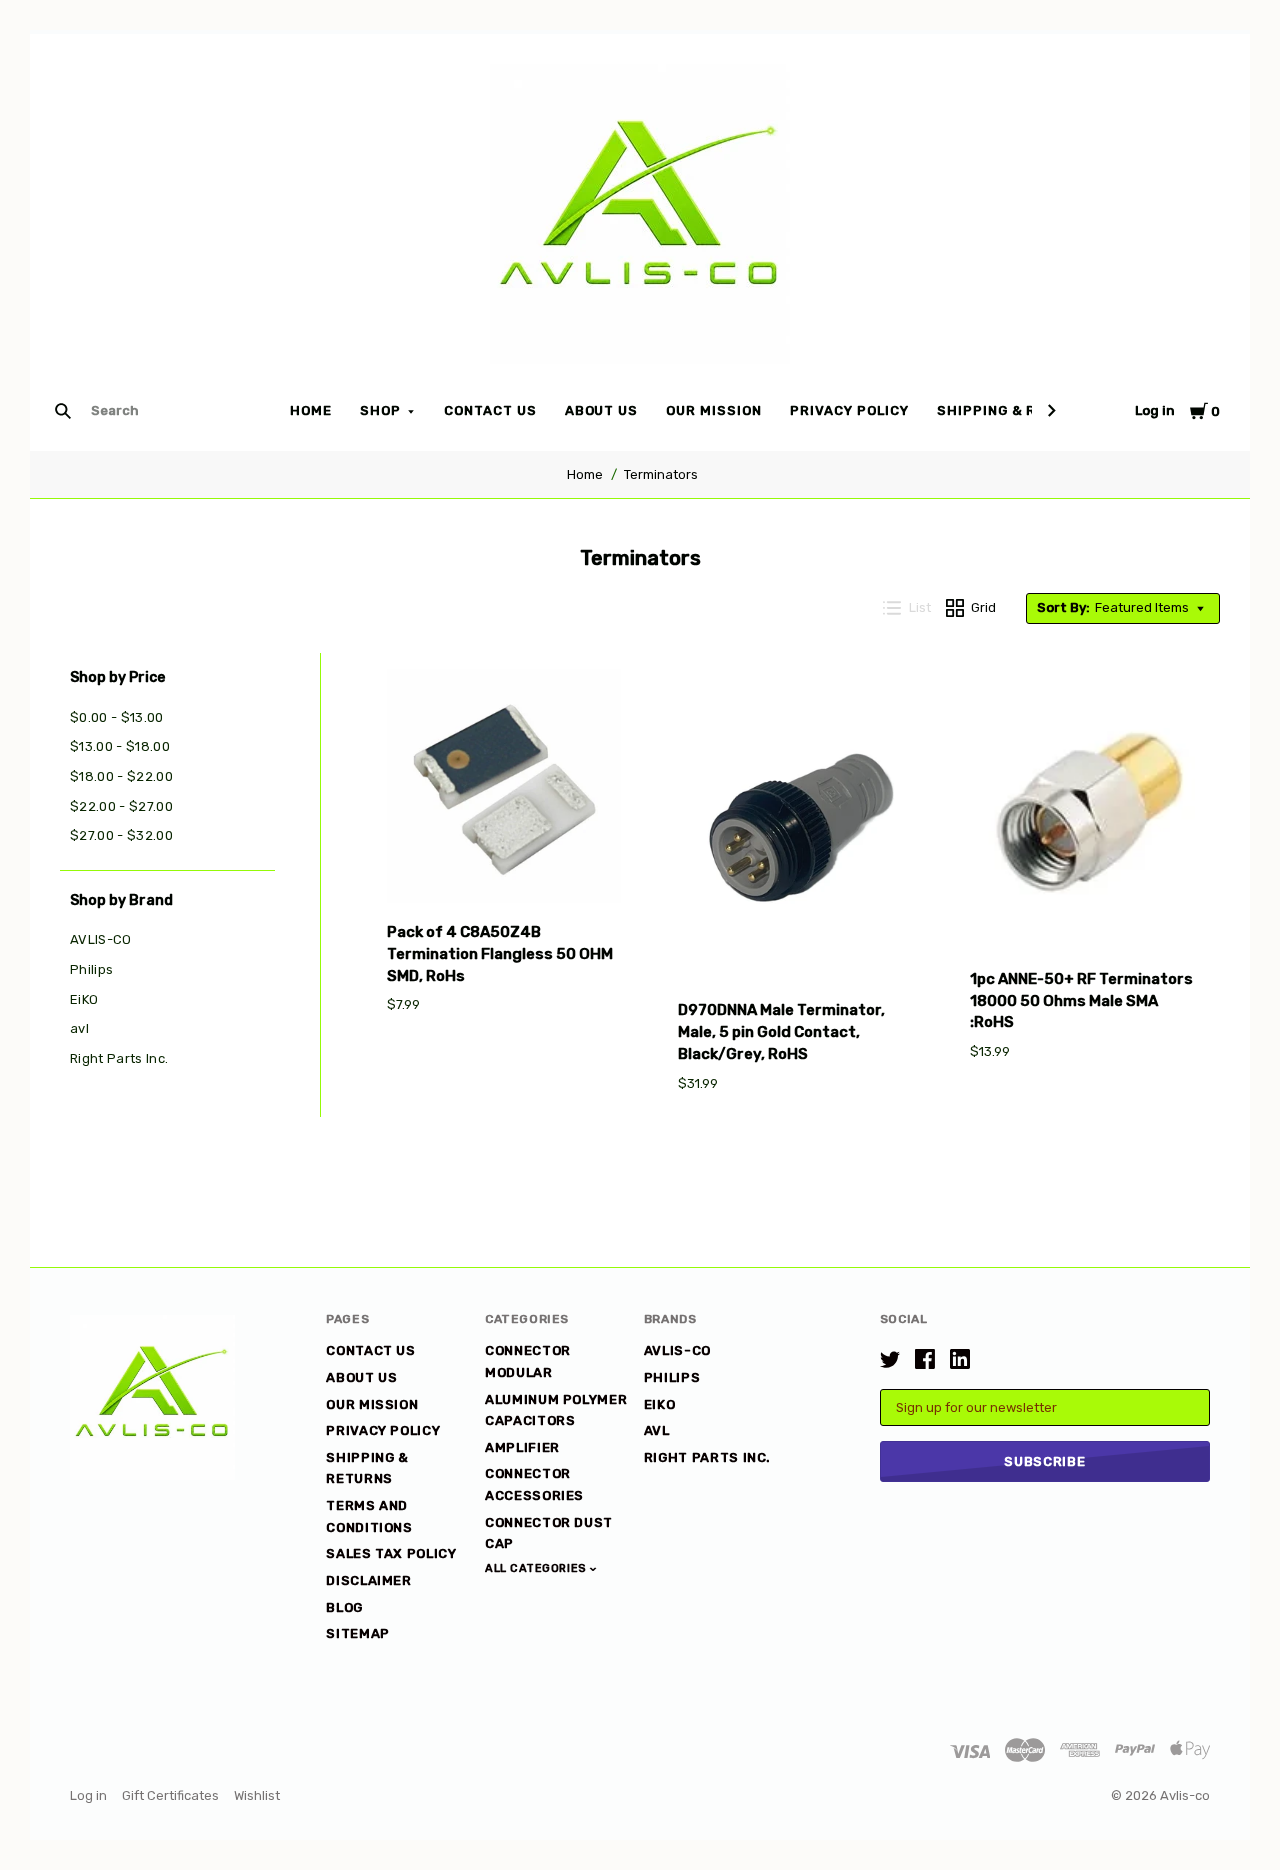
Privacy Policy (849, 410)
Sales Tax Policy (391, 1553)
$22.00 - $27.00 (121, 806)
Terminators (661, 474)
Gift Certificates (170, 1795)
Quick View (504, 874)
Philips (91, 969)
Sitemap (358, 1633)
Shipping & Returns (1016, 410)
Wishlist (257, 1795)
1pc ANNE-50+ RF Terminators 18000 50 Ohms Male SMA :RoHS (1081, 1001)
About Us (602, 410)
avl (79, 1028)
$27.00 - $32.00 (121, 835)
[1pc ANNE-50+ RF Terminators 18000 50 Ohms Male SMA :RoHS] (1087, 813)
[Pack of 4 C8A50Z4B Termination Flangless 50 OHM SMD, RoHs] (504, 789)
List (920, 607)
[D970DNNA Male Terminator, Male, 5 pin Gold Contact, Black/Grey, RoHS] (795, 828)
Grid (983, 607)
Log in (1155, 410)
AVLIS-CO (101, 939)
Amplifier (522, 1447)
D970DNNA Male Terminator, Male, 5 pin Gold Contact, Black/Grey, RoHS (781, 1032)
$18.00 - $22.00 (121, 776)
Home (311, 410)
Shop (380, 410)
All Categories (537, 1568)
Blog (344, 1607)
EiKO (84, 999)
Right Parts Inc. (119, 1058)
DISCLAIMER (369, 1580)
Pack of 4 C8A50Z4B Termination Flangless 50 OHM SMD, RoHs (500, 954)
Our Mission (714, 410)
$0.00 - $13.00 (117, 717)
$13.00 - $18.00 (120, 746)
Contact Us (490, 410)
